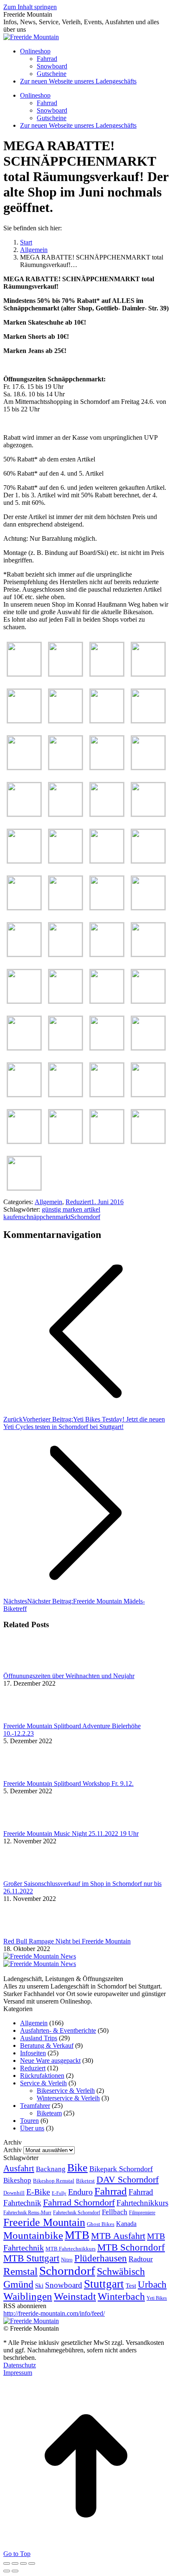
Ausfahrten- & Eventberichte (58, 2030)
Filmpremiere (142, 2213)
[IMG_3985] (24, 720)
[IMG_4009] (24, 954)
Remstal (20, 2271)
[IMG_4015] (107, 1001)
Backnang (51, 2169)
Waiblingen (28, 2296)
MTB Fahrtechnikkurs (71, 2249)
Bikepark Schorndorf (121, 2169)
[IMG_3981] (24, 674)
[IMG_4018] (66, 1047)
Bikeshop (17, 2180)
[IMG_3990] (148, 720)
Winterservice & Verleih (68, 2098)
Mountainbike (33, 2235)
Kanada (126, 2224)
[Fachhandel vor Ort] (40, 1964)
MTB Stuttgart (31, 2258)
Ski (39, 2285)
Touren (29, 2121)
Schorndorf (85, 1217)
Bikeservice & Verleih (66, 2091)
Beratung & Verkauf (47, 2045)
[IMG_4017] (24, 1047)
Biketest (85, 2181)
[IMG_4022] (24, 1094)
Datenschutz (20, 2365)
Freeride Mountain (44, 2222)
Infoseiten (33, 2053)
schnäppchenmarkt (46, 1217)
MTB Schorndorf (131, 2247)
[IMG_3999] (24, 861)
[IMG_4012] (148, 954)
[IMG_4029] (148, 1094)
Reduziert (78, 1202)
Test (131, 2285)
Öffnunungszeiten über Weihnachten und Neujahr (69, 1676)
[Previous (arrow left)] (7, 2571)
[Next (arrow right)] (15, 2571)
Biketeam (49, 2113)
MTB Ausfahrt (118, 2236)
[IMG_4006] (66, 907)
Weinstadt (75, 2296)
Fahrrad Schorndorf (79, 2202)
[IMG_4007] (107, 907)
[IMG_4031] (66, 1141)
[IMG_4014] (66, 1001)
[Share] (15, 2563)
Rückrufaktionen (42, 2076)
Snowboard (64, 2285)
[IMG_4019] (107, 1047)
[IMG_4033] (148, 1141)
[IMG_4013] (24, 1001)
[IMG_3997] (107, 814)
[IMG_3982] (66, 674)
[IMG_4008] (148, 907)
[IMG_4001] (66, 861)
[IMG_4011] (107, 954)
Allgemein (48, 1202)
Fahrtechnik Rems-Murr (27, 2213)
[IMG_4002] (107, 861)
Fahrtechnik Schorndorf (77, 2213)
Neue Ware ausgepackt (50, 2061)
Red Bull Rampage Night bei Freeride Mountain (67, 1941)
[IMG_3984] (148, 674)
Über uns (32, 2128)
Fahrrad (111, 2191)
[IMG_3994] (148, 767)
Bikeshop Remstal (54, 2181)
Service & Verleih (43, 2083)
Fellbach (115, 2212)
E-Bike (38, 2192)
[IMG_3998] (148, 814)
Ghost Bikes (101, 2224)
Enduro (80, 2192)
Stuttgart (104, 2284)
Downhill (14, 2193)
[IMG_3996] (66, 814)
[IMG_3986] (66, 720)
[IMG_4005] (24, 907)
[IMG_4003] (148, 861)
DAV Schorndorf (128, 2179)
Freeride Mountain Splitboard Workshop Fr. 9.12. (68, 1783)
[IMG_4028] (107, 1094)
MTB (77, 2235)
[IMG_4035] (24, 1188)
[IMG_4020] (148, 1047)
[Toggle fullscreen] (23, 2563)
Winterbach (121, 2296)
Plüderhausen (101, 2258)
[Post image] (26, 1668)
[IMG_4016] (148, 1001)
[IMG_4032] (107, 1141)
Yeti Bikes (157, 2298)
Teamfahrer (35, 2106)
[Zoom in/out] (32, 2563)
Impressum (18, 2373)
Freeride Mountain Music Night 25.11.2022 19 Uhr (71, 1834)
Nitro (67, 2260)
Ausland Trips (39, 2038)
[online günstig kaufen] (40, 1956)
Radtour (141, 2259)
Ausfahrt (19, 2168)
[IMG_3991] (24, 767)
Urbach (152, 2284)
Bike (77, 2168)
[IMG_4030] (24, 1141)
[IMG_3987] (107, 720)
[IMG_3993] (107, 767)
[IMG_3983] (107, 674)
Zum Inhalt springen (30, 7)
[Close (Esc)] (7, 2563)
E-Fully (59, 2193)
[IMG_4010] (66, 954)
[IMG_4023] (66, 1094)
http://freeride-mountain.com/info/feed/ (54, 2313)
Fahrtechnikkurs (142, 2203)
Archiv (13, 2150)
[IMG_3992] (66, 767)
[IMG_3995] (24, 814)
